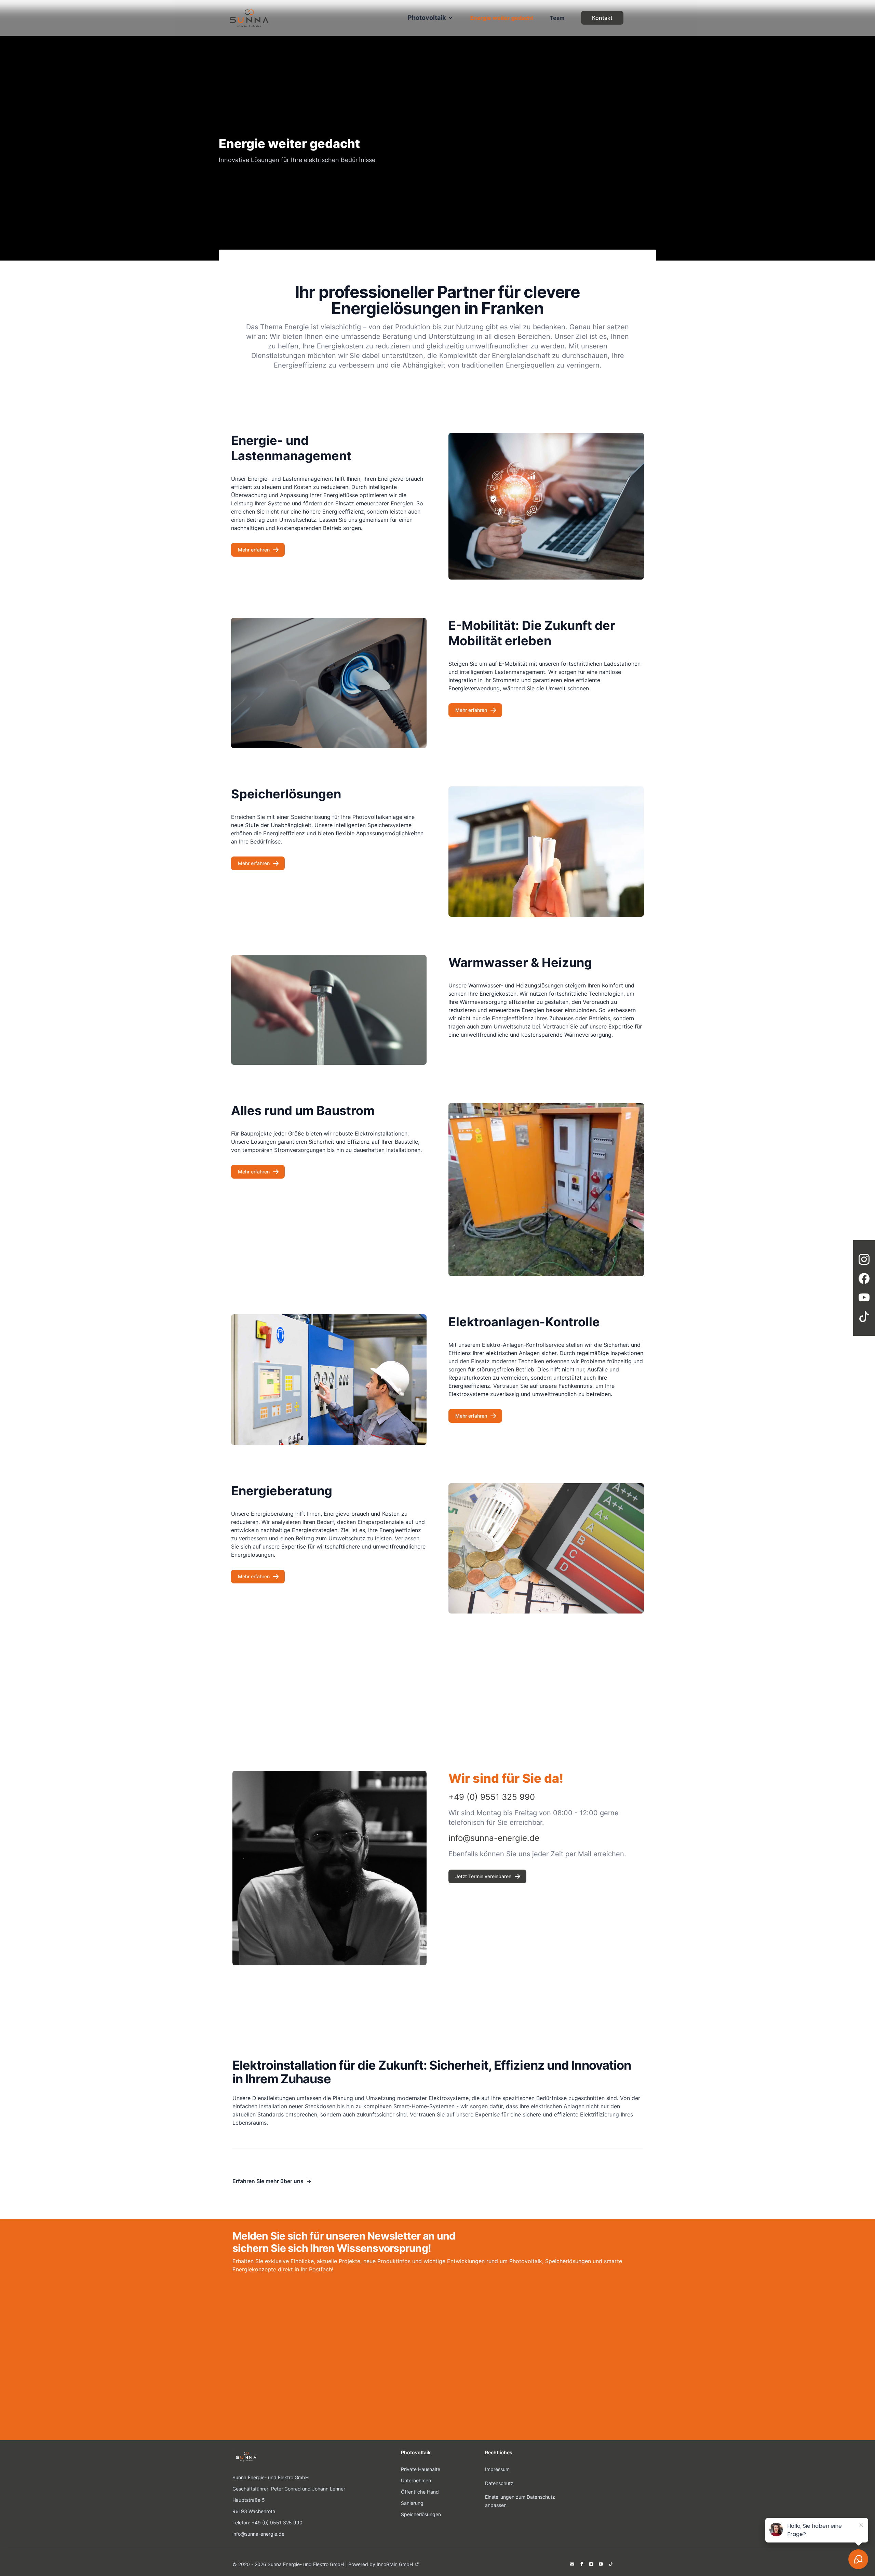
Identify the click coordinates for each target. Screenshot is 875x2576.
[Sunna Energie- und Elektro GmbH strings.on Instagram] (591, 2564)
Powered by (381, 2564)
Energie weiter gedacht (502, 18)
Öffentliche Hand (420, 2492)
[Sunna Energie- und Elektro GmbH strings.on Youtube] (601, 2564)
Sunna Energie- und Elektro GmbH (271, 2477)
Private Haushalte (421, 2469)
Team (557, 18)
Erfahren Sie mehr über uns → (272, 2181)
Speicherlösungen (421, 2514)
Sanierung (412, 2503)
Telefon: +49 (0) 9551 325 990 (267, 2522)
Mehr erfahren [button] (254, 550)
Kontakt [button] (602, 18)
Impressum (497, 2469)
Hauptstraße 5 (249, 2500)
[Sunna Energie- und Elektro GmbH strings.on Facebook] (582, 2564)
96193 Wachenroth (254, 2511)
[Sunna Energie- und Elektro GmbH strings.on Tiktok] (610, 2564)
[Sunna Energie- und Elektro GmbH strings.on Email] (572, 2564)
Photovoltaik (427, 18)
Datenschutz (499, 2483)
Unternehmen (416, 2480)
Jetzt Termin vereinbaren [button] (483, 1876)
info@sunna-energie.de (258, 2534)
